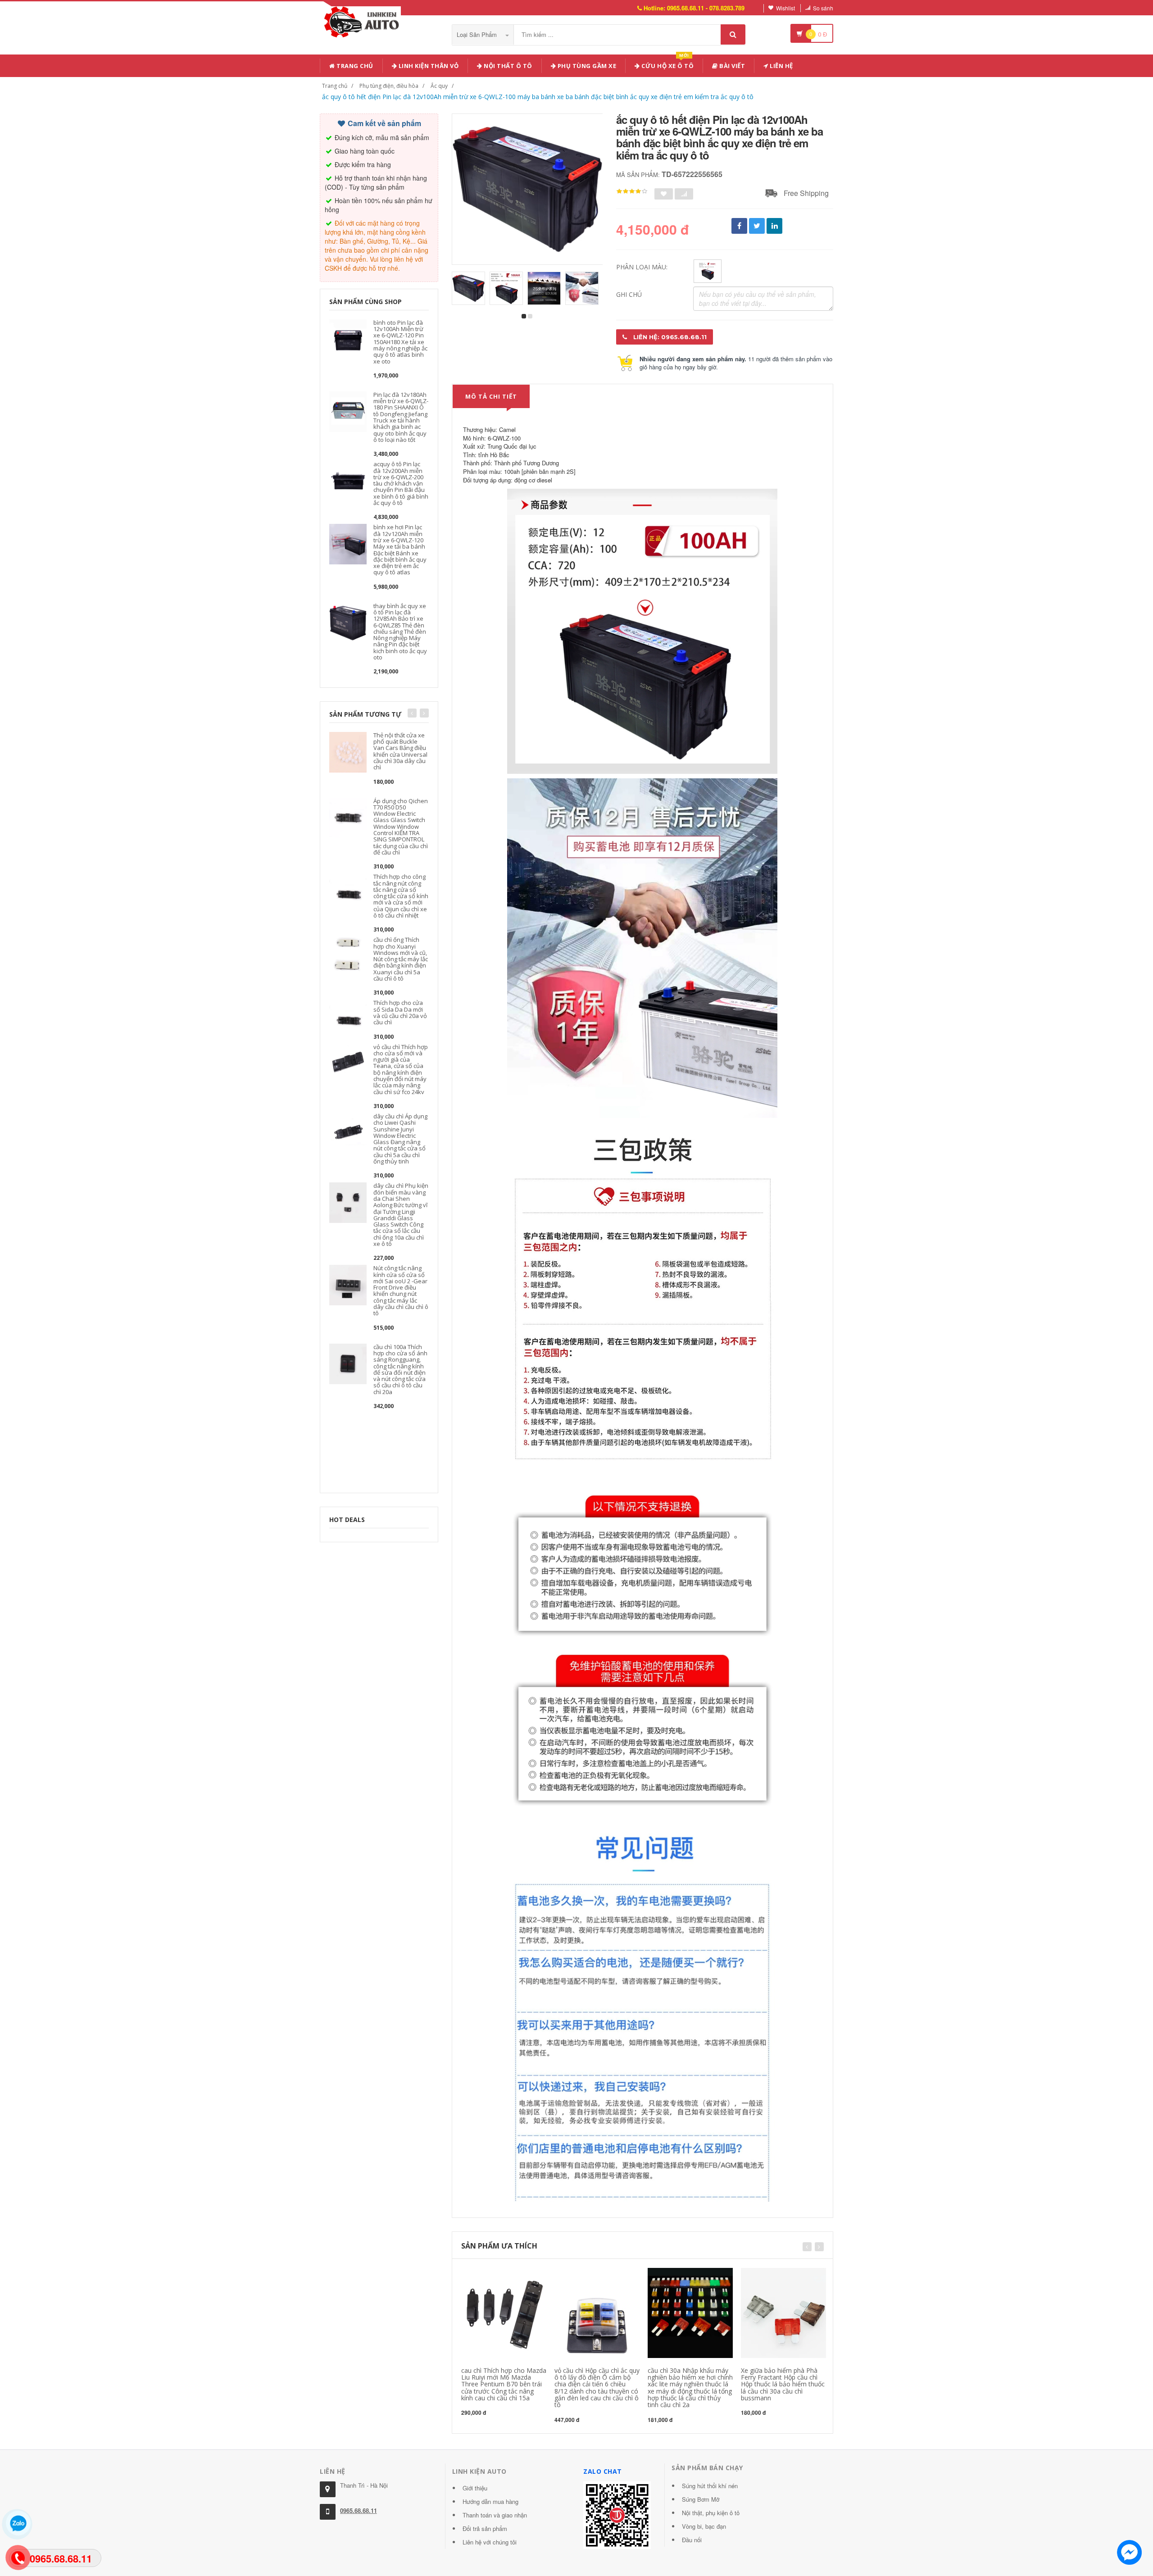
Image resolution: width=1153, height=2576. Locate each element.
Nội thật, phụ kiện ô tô (711, 2513)
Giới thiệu (475, 2488)
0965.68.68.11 (359, 2510)
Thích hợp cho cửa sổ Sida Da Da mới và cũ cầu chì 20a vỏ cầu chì (400, 1012)
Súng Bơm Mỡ (701, 2499)
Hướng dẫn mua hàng (490, 2501)
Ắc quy (439, 86)
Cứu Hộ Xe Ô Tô (667, 64)
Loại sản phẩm (478, 34)
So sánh (823, 8)
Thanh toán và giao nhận (495, 2515)
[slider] (632, 191)
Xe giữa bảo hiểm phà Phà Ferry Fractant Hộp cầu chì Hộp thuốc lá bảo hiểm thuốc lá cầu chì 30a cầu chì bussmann (783, 2384)
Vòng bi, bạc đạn (704, 2526)
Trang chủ (354, 66)
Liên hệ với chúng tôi (490, 2542)
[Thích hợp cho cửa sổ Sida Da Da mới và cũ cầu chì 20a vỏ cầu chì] (348, 1019)
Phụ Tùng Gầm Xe (586, 66)
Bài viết (732, 66)
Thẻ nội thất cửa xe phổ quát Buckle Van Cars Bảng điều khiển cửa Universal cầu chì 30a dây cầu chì (400, 751)
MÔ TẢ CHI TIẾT (491, 396)
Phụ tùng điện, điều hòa (389, 86)
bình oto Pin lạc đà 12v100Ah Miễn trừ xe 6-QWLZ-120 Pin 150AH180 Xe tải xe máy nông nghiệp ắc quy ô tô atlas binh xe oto (400, 342)
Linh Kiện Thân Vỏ (428, 66)
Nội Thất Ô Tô (507, 66)
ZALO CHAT (603, 2471)
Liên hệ (781, 66)
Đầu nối (692, 2540)
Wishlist (785, 8)
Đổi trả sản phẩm (485, 2528)
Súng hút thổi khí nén (710, 2486)
